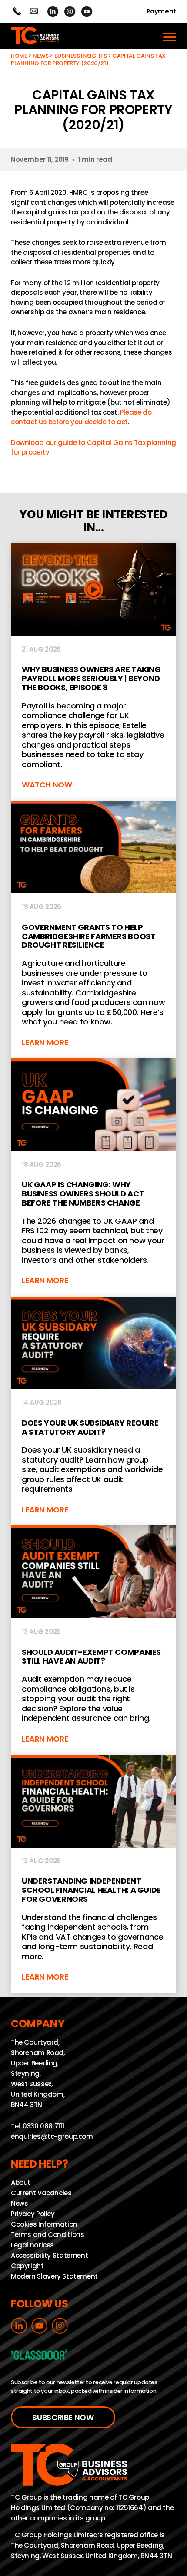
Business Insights (81, 56)
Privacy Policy (33, 2214)
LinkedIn (53, 12)
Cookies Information (44, 2224)
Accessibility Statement (49, 2255)
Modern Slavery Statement (54, 2276)
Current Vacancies (41, 2193)
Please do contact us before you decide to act (81, 417)
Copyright (27, 2266)
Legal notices (32, 2245)
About (21, 2182)
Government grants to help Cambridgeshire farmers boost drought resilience (93, 930)
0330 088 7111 (43, 2126)
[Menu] (170, 36)
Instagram (70, 12)
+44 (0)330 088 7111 (17, 12)
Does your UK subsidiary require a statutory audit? (93, 1411)
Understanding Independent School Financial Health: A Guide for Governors (93, 1874)
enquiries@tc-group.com (34, 12)
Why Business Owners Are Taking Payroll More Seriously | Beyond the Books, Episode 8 (93, 672)
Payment (161, 11)
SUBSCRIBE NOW (63, 2417)
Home (19, 56)
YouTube (87, 12)
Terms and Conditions (48, 2235)
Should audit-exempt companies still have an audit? (93, 1640)
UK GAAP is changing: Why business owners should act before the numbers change (93, 1177)
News (41, 56)
